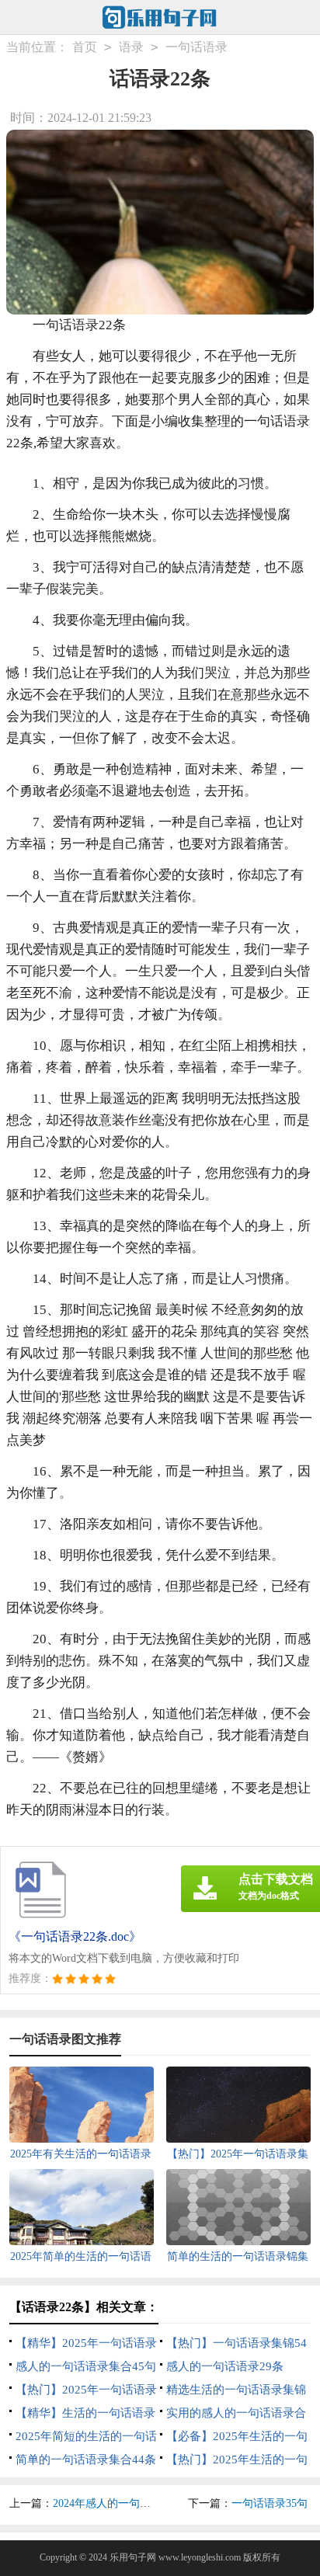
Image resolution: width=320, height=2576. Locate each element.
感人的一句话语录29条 (225, 2366)
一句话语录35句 (270, 2503)
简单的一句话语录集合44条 (86, 2460)
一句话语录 (197, 47)
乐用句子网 (133, 2557)
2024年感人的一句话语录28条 (123, 2503)
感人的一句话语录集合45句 (86, 2366)
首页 (85, 47)
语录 (131, 47)
